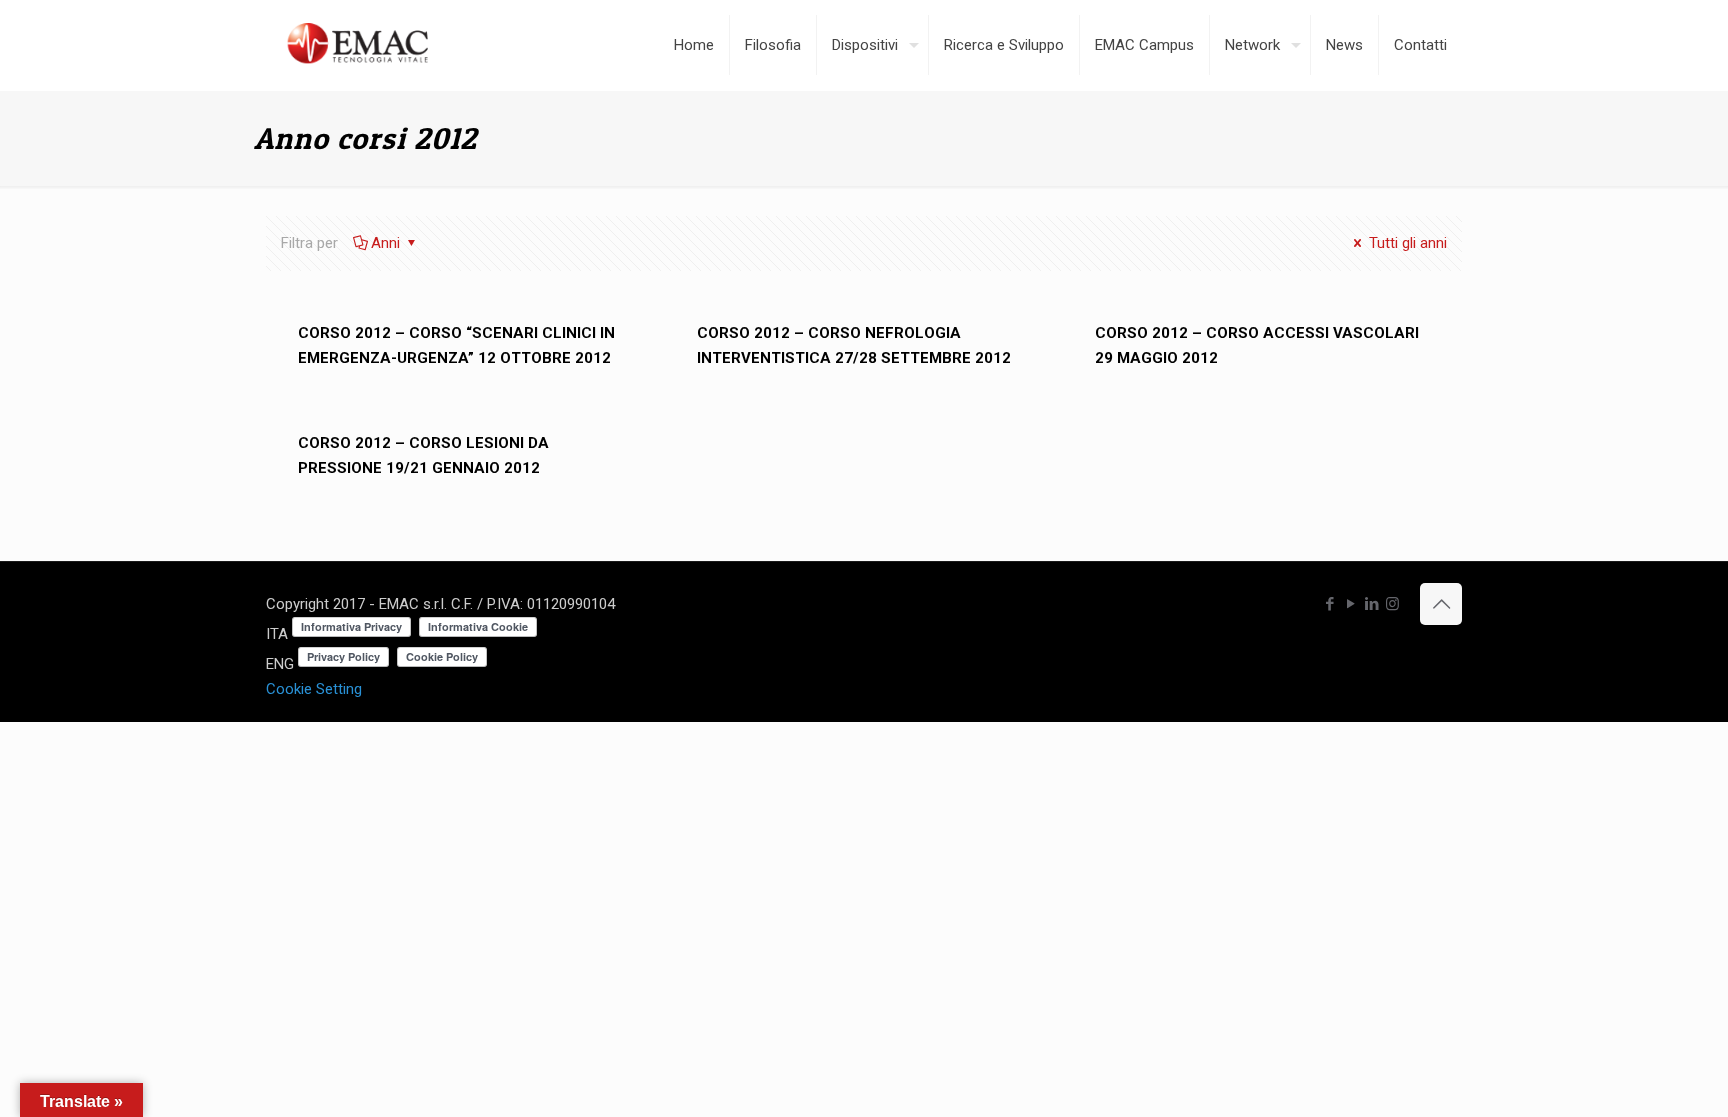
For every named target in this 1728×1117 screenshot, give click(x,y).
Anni (387, 243)
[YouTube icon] (1350, 604)
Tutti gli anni (1406, 243)
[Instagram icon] (1392, 604)
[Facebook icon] (1329, 604)
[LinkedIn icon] (1371, 604)
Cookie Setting (314, 689)
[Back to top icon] (1441, 604)
